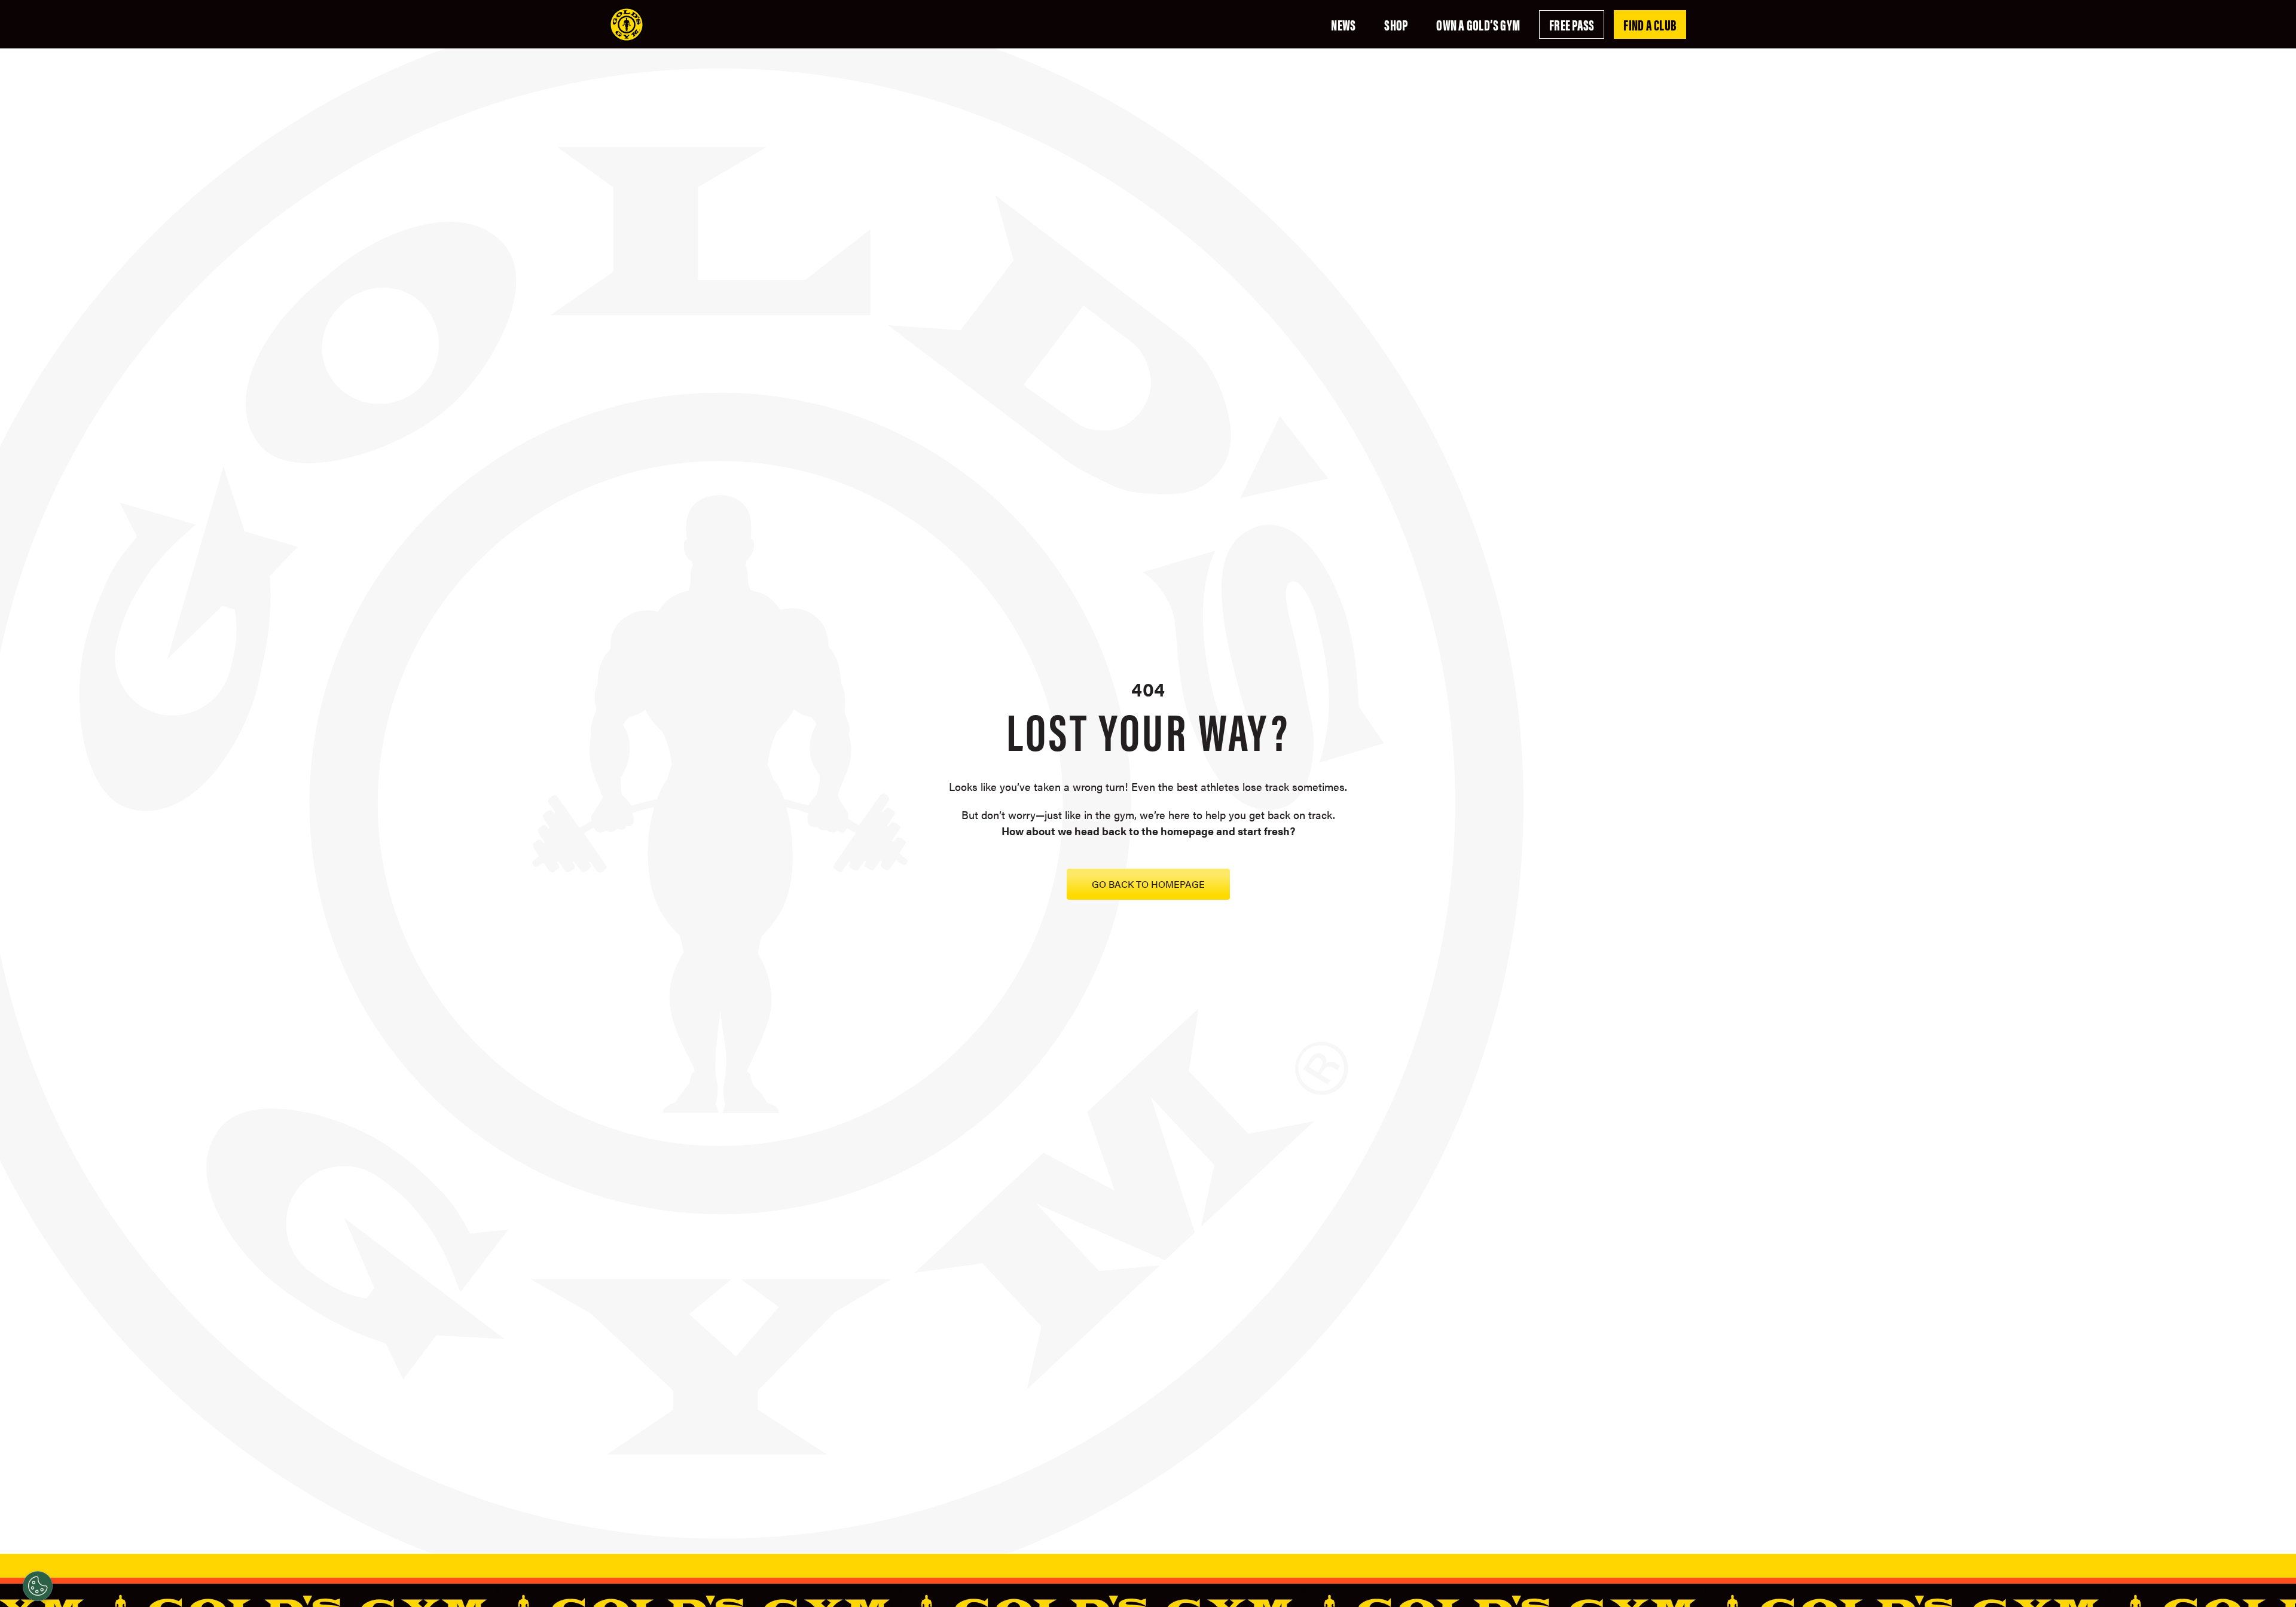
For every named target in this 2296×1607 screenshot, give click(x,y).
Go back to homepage (1148, 884)
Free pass (1572, 25)
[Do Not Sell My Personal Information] (38, 1586)
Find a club (1650, 25)
